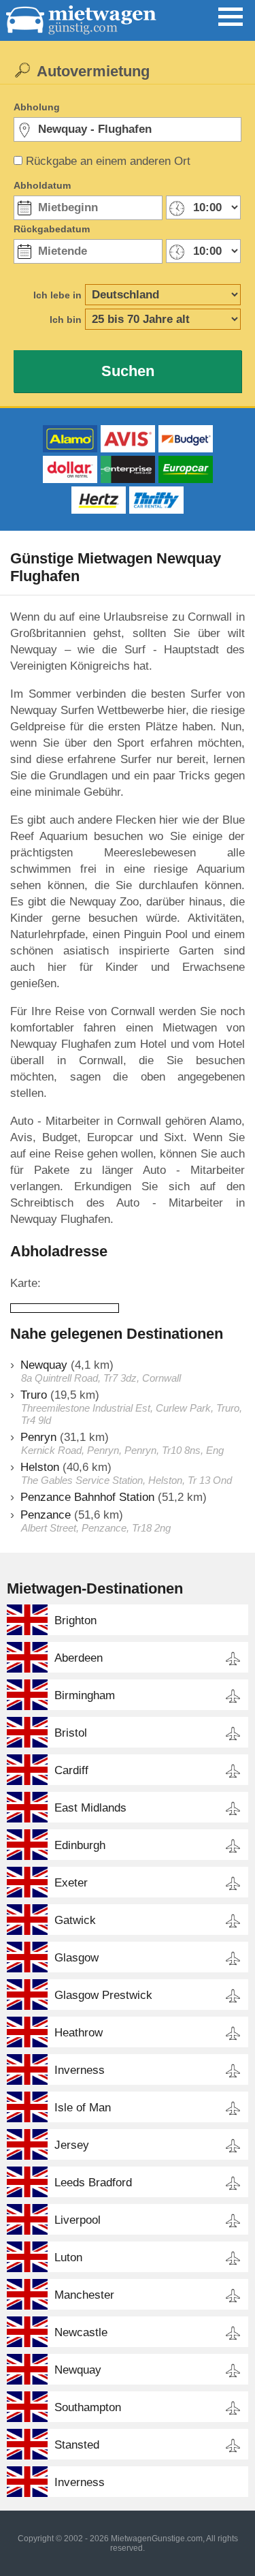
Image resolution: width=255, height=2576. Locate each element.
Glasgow (76, 1958)
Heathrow (79, 2033)
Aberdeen (79, 1658)
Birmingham (85, 1695)
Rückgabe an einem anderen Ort (108, 161)
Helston (40, 1467)
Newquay (44, 1365)
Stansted (77, 2445)
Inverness (80, 2070)
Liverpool (78, 2220)
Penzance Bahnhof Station (87, 1497)
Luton (68, 2257)
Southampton (88, 2407)
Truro (34, 1395)
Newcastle (81, 2332)
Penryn (38, 1437)
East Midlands (90, 1808)
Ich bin (66, 320)
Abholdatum (42, 185)
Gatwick (75, 1920)
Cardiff (71, 1770)
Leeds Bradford (93, 2183)
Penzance (46, 1515)
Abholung (37, 107)
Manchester (84, 2295)
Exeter (71, 1883)
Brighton (75, 1620)
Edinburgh (80, 1845)
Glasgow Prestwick (103, 1995)
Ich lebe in (57, 295)
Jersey (72, 2145)
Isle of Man (83, 2108)
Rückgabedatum (52, 229)
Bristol (71, 1733)
